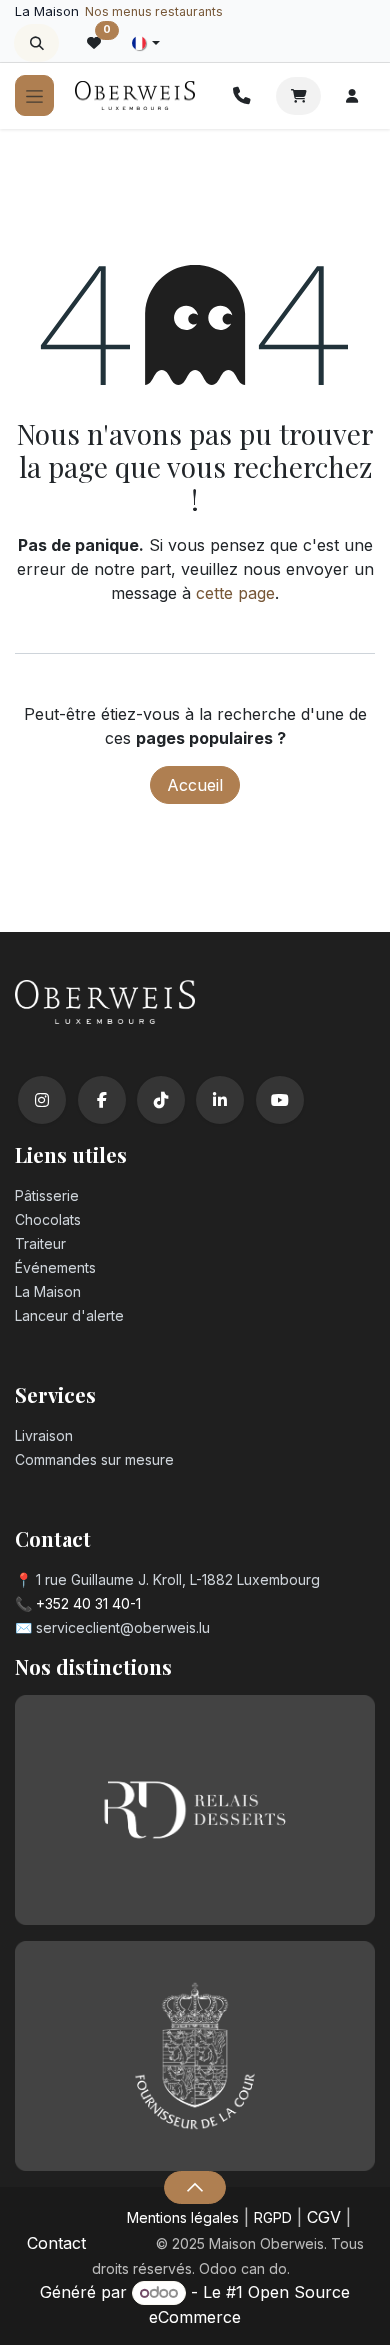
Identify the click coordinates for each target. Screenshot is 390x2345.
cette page (235, 593)
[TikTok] (161, 1100)
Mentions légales (183, 2217)
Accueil (195, 785)
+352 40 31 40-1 (88, 1603)
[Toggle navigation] (34, 95)
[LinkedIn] (220, 1100)
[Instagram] (42, 1100)
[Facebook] (102, 1100)
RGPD (273, 2217)
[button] (36, 43)
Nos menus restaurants (154, 11)
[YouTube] (280, 1100)
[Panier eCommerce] (298, 96)
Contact (56, 2243)
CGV (324, 2217)
